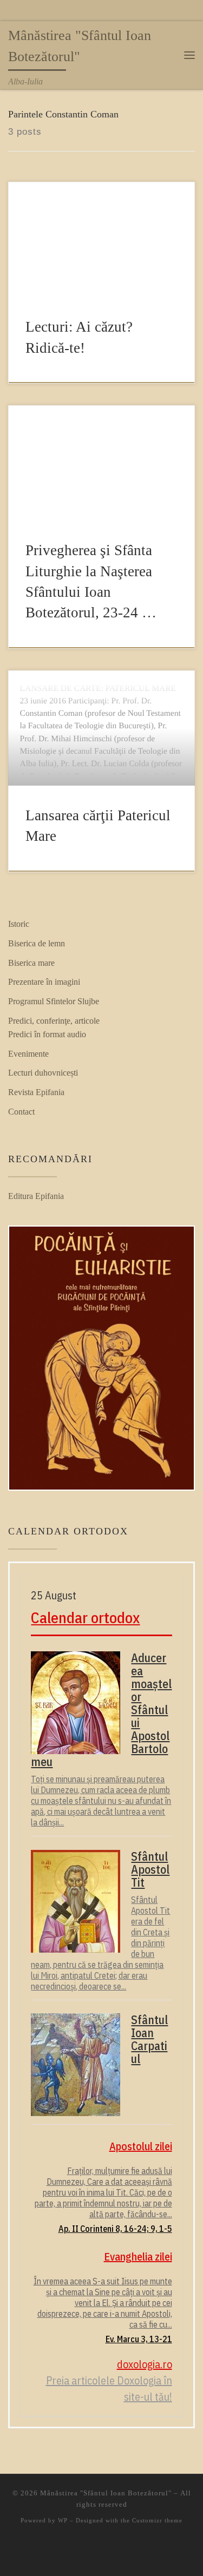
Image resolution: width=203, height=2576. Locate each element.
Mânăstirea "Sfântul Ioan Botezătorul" (106, 2493)
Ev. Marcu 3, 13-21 (139, 2339)
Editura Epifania (36, 1196)
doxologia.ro (144, 2364)
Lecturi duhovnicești (43, 1073)
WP (63, 2520)
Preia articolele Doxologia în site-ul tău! (109, 2389)
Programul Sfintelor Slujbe (54, 1001)
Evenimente (28, 1054)
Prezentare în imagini (44, 982)
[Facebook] (12, 12)
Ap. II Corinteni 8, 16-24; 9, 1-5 (115, 2229)
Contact (21, 1112)
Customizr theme (157, 2520)
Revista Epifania (36, 1092)
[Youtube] (28, 12)
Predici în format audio (47, 1034)
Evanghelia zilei (138, 2257)
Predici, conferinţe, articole (54, 1021)
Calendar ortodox (85, 1618)
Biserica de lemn (37, 943)
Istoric (19, 924)
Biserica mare (31, 963)
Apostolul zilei (140, 2146)
